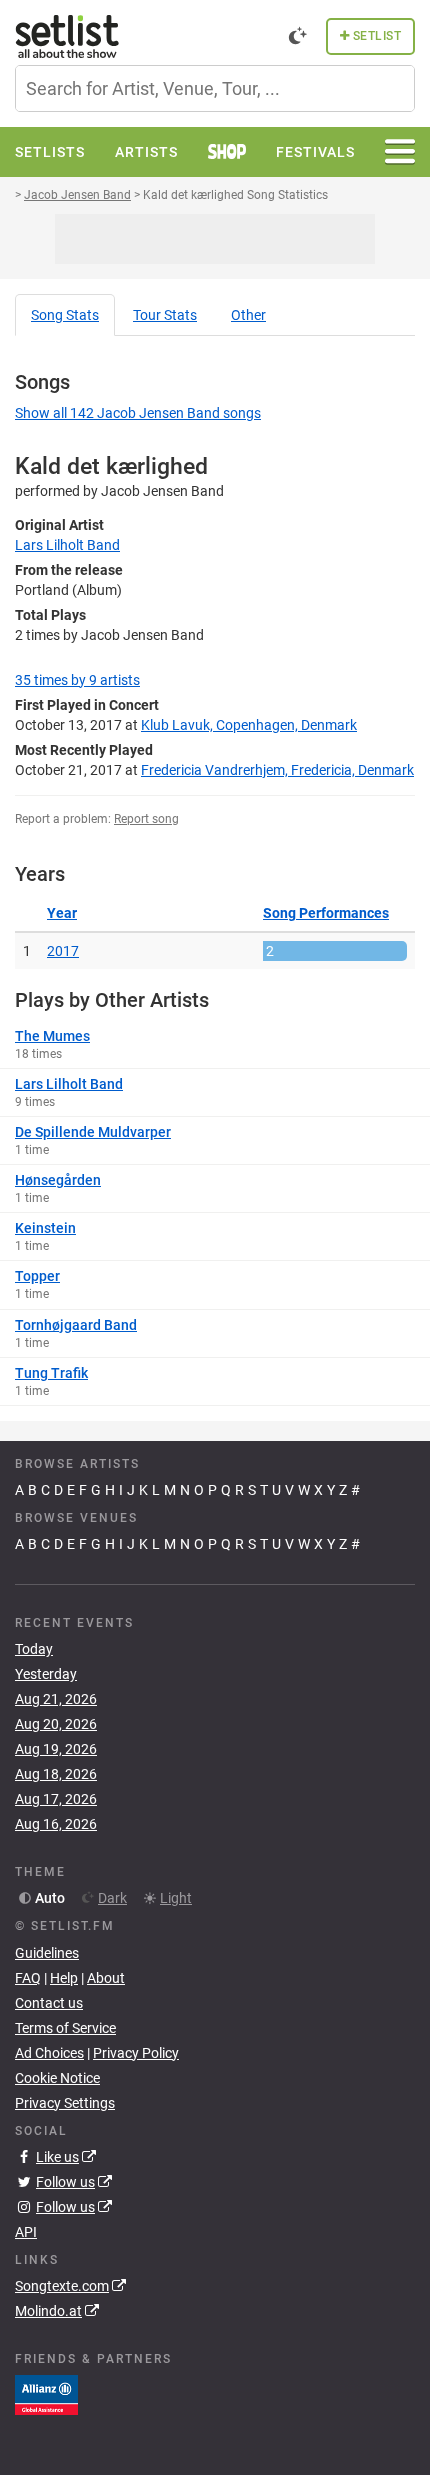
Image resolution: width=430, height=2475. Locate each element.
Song (65, 315)
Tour (165, 315)
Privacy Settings (65, 2103)
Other (248, 315)
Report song (146, 819)
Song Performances (326, 913)
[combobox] (215, 88)
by (77, 680)
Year (62, 913)
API (26, 2232)
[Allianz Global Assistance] (46, 2394)
